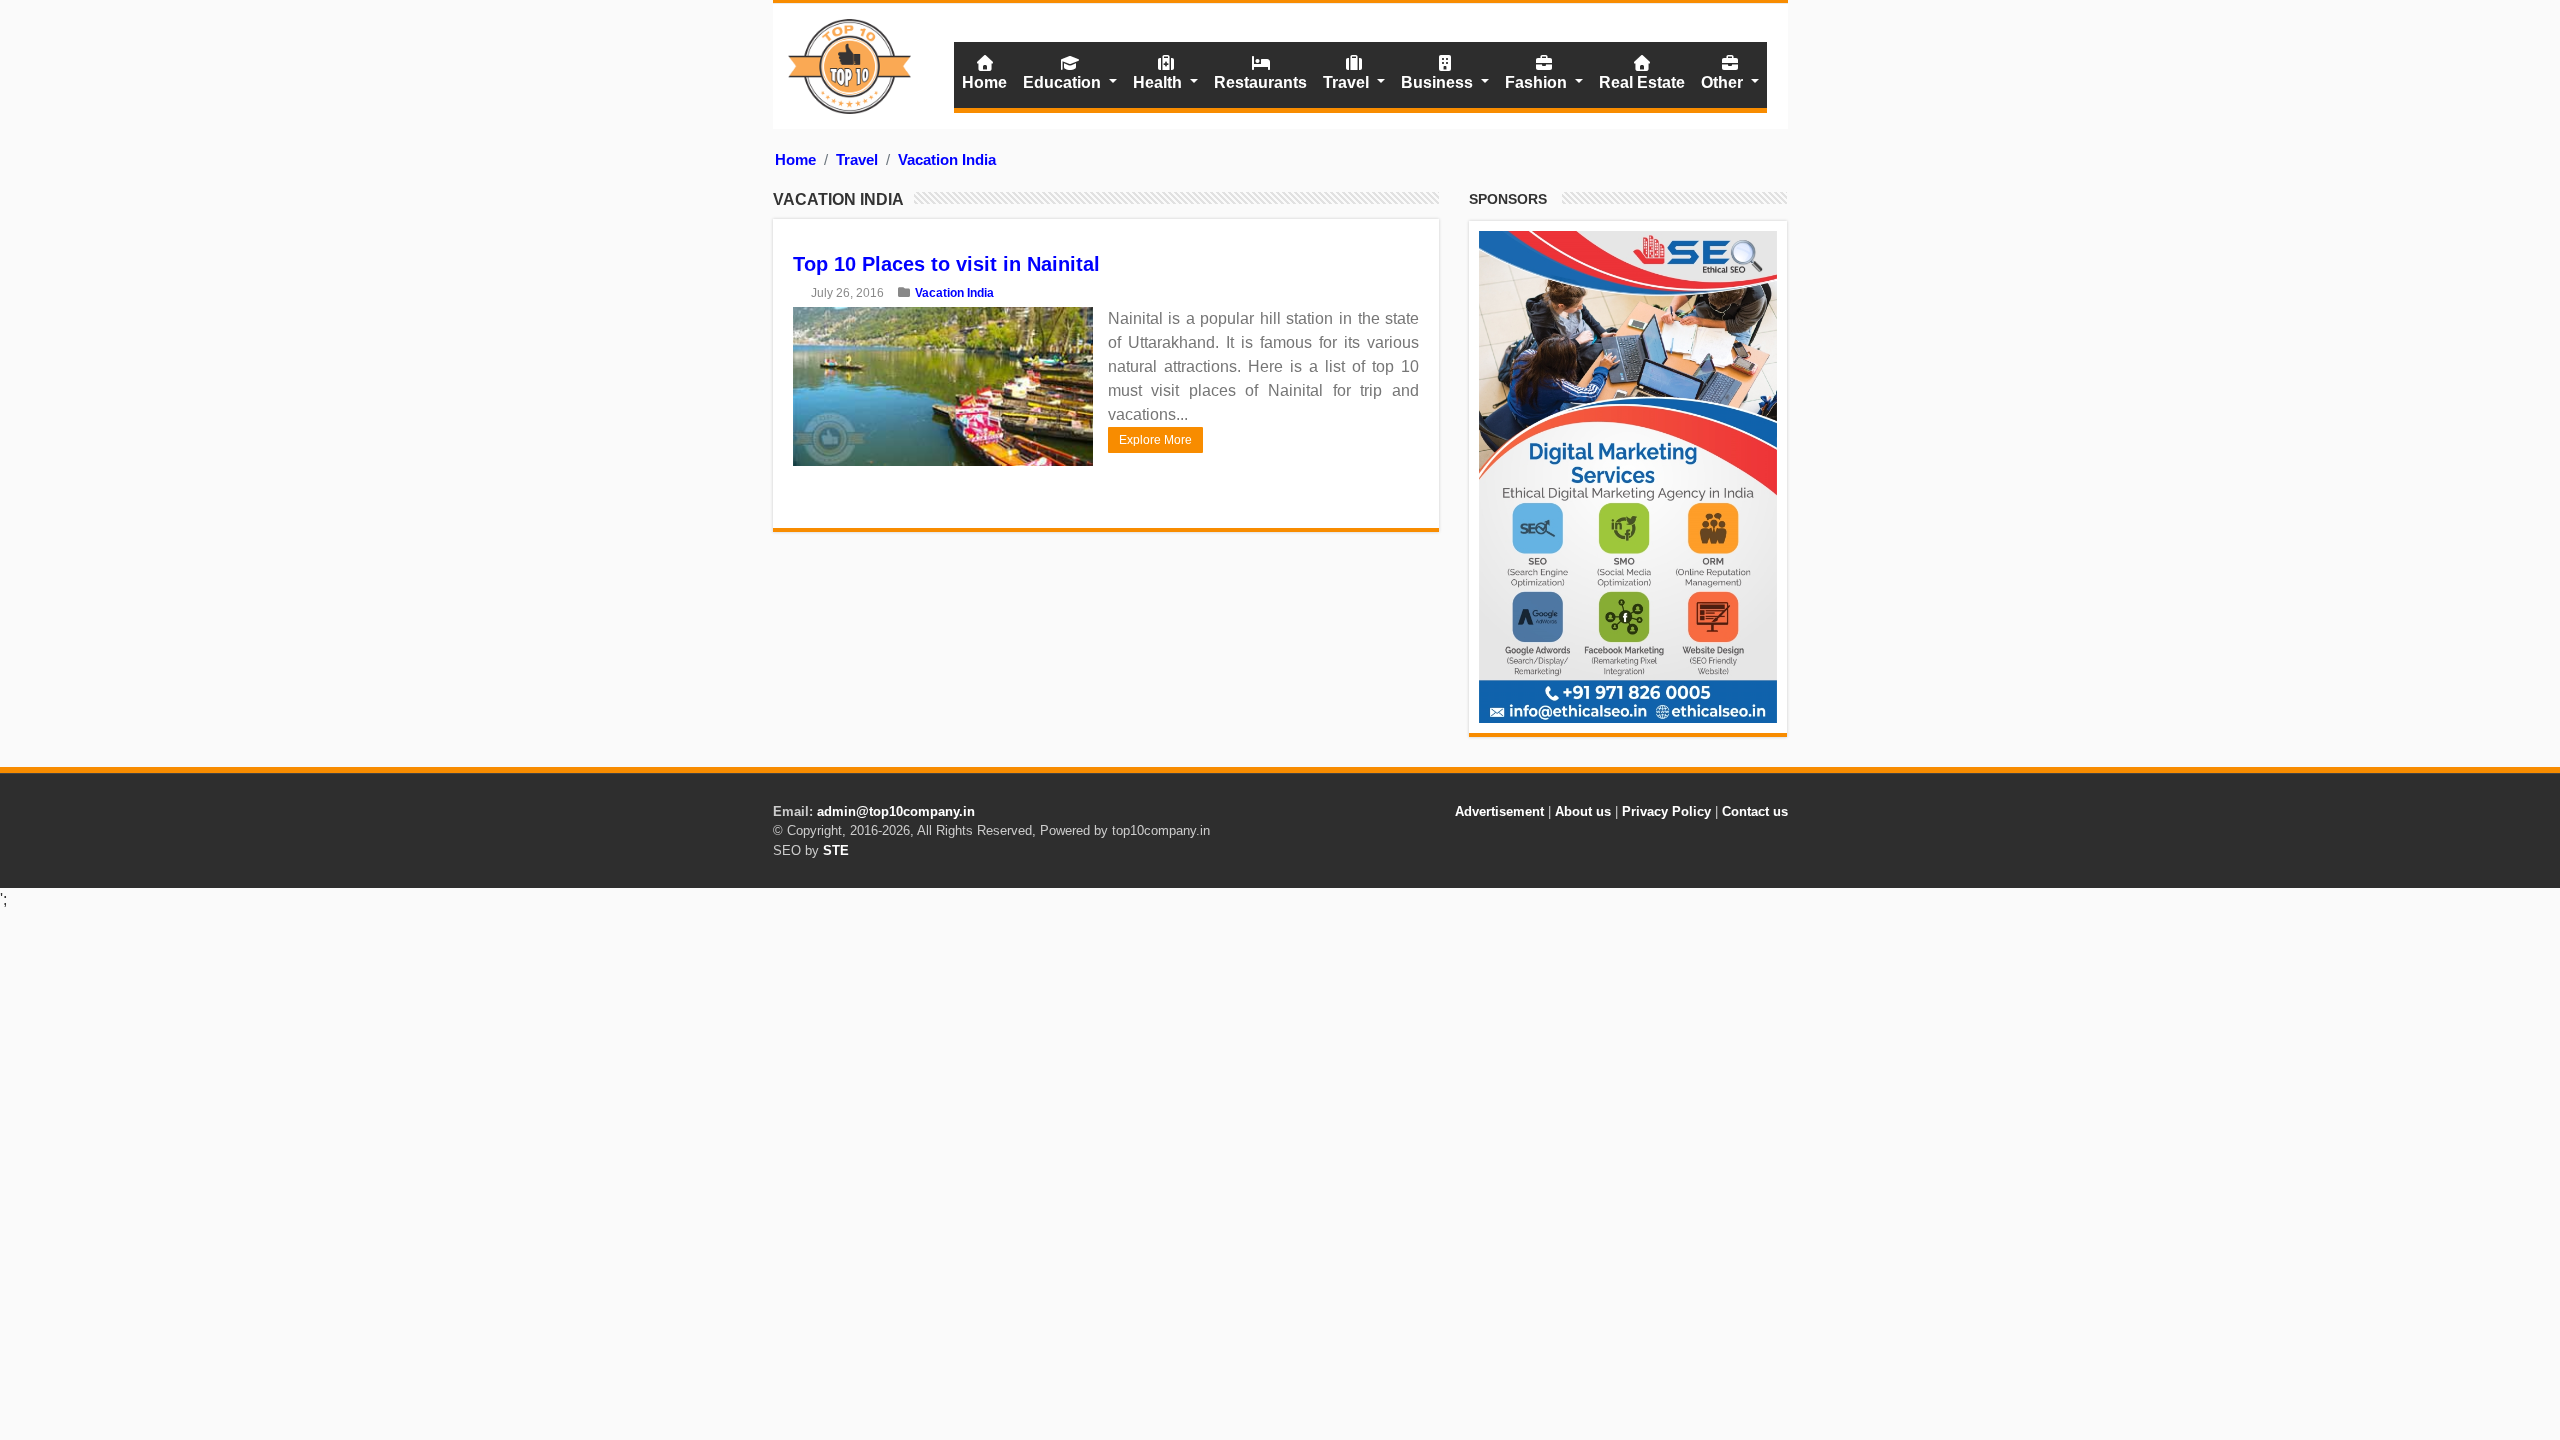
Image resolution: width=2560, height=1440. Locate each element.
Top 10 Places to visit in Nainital (946, 264)
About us (1583, 811)
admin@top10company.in (896, 811)
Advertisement (1499, 811)
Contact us (1755, 811)
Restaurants (1260, 82)
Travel (1348, 82)
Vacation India (947, 159)
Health (1159, 82)
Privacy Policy (1666, 811)
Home (984, 82)
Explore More (1155, 440)
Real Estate (1642, 82)
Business (1439, 82)
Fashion (1538, 82)
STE (836, 850)
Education (1064, 82)
